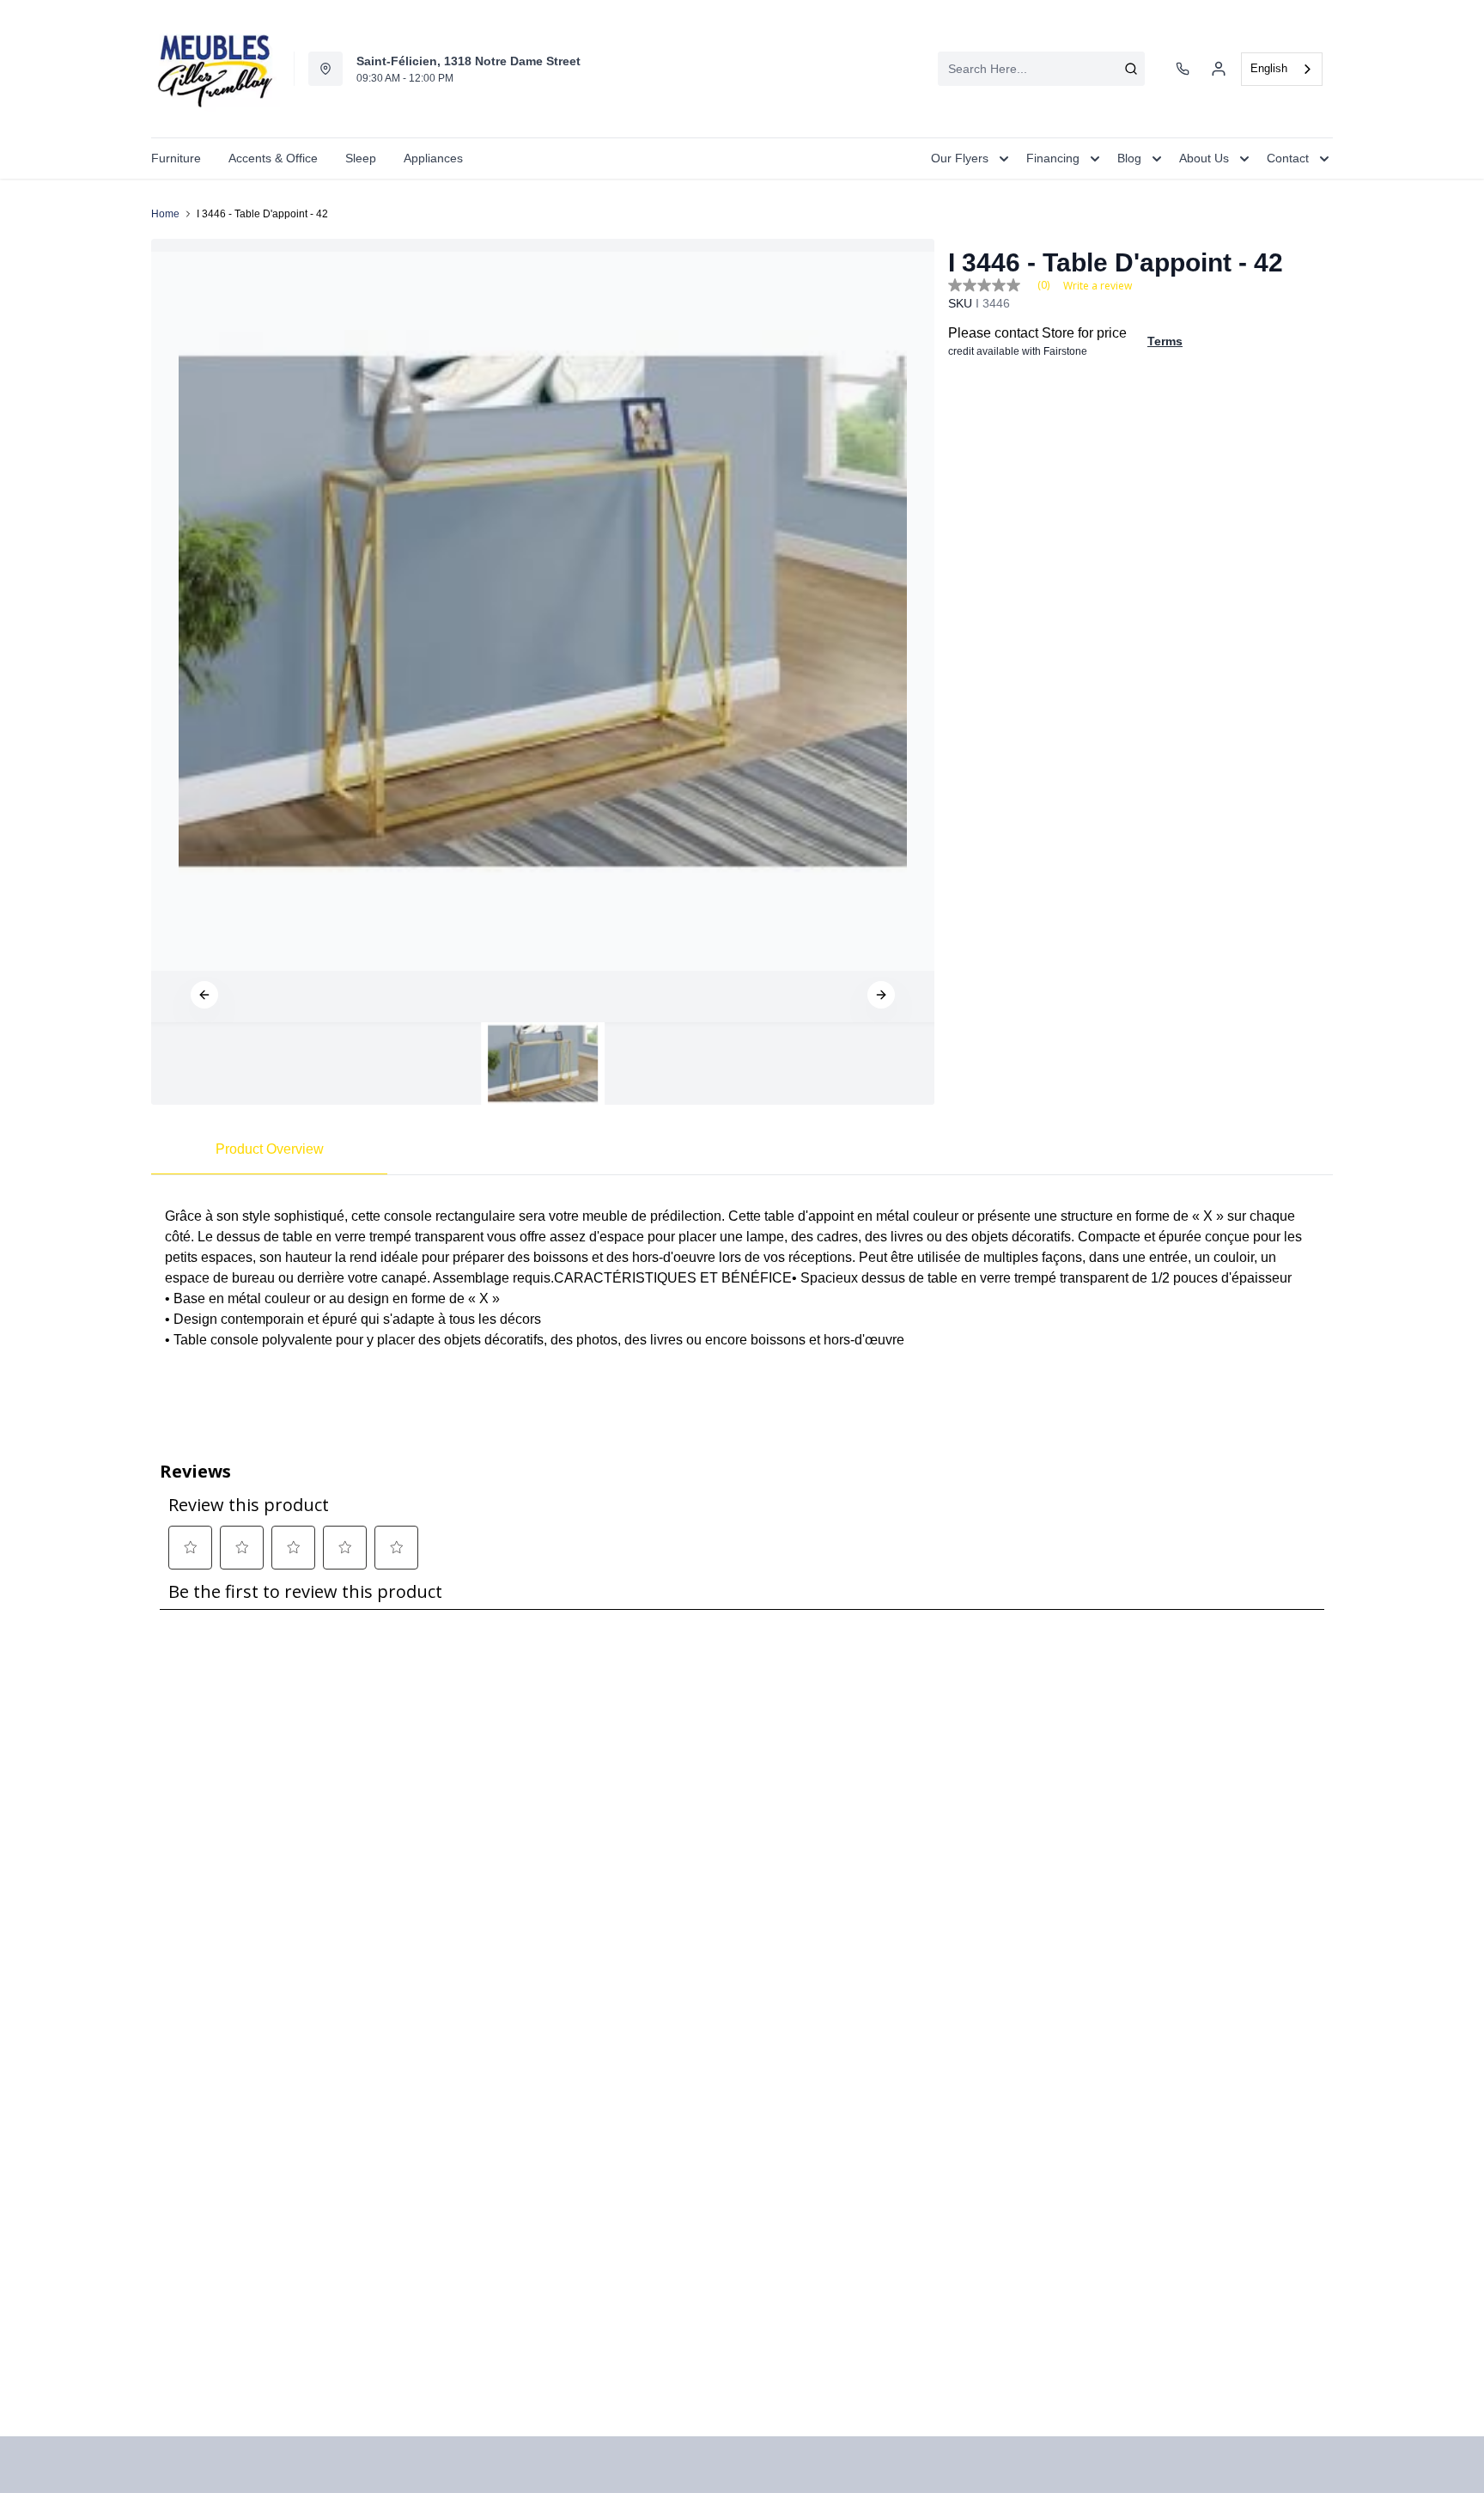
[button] (204, 995)
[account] (1219, 69)
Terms (1165, 341)
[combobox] (1041, 69)
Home (165, 214)
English (1269, 68)
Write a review (1098, 286)
